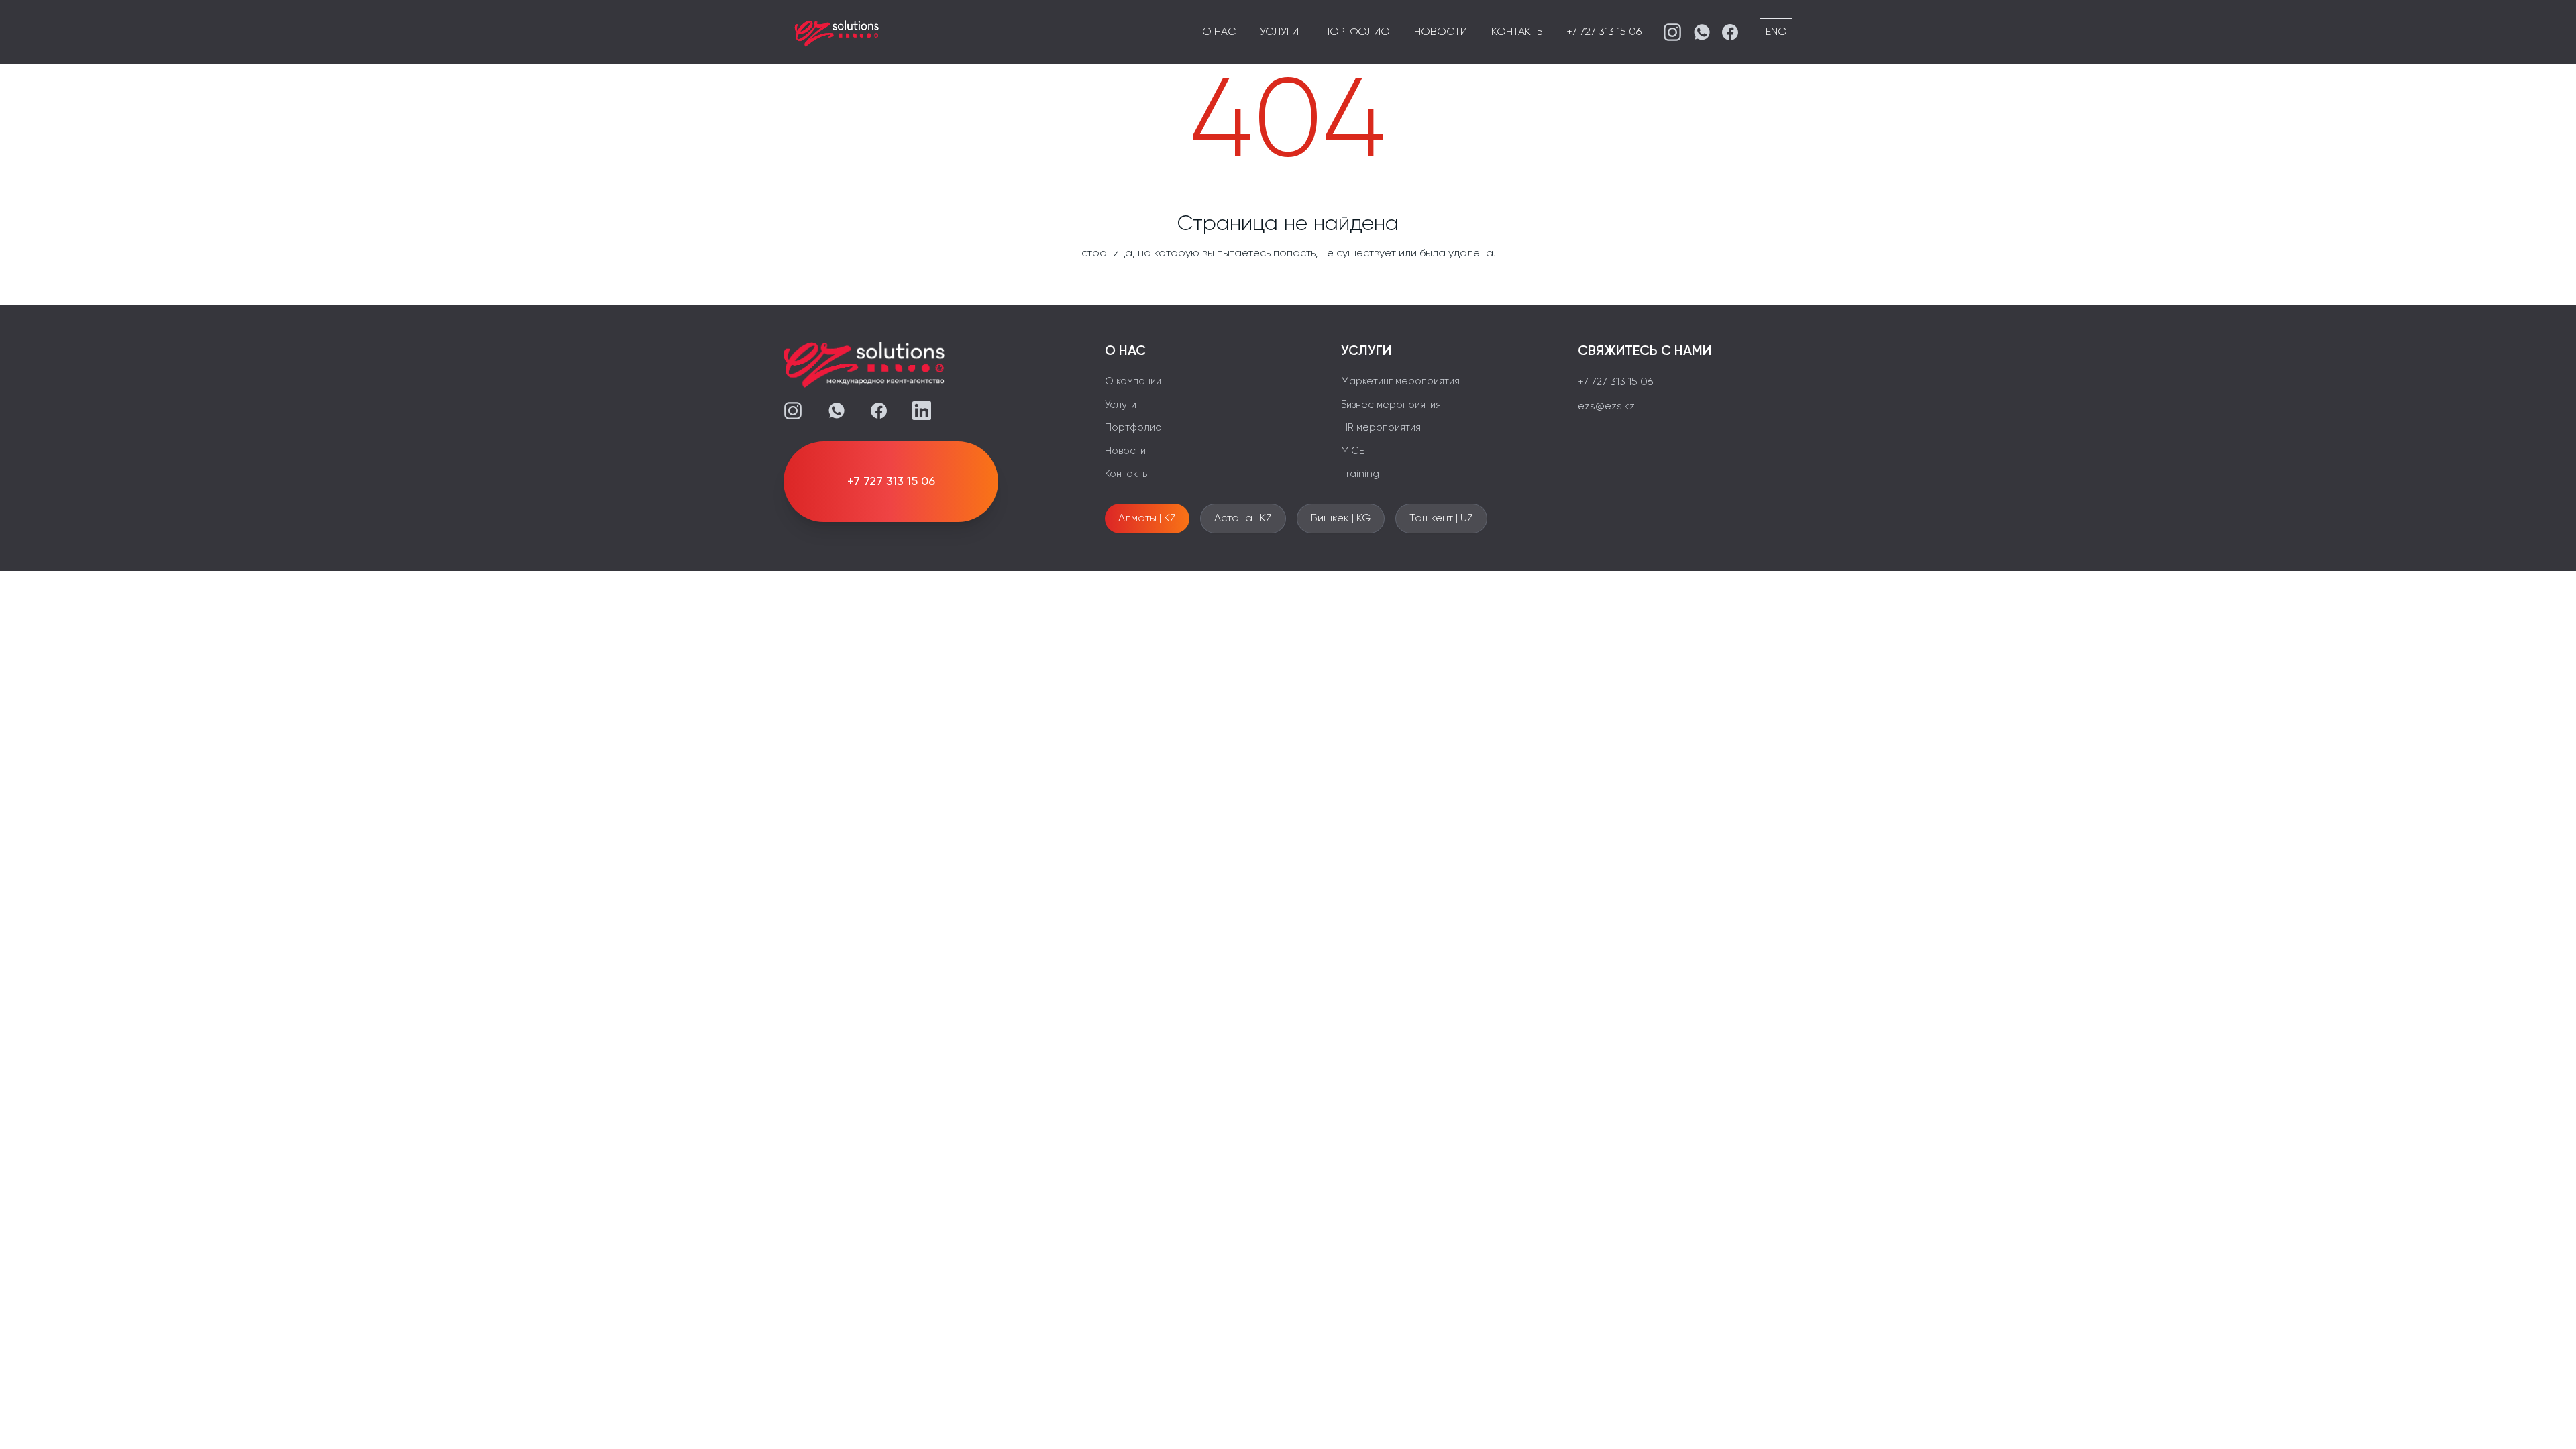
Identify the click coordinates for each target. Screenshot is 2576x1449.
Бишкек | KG (1341, 519)
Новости (1441, 32)
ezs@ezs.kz (1606, 407)
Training (1360, 474)
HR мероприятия (1381, 428)
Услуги (1279, 32)
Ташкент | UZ (1441, 519)
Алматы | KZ (1147, 519)
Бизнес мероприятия (1391, 405)
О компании (1133, 381)
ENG (1776, 32)
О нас (1219, 32)
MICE (1353, 451)
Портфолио (1356, 32)
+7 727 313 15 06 (1604, 32)
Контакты (1518, 32)
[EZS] (837, 32)
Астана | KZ (1243, 519)
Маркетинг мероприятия (1400, 381)
